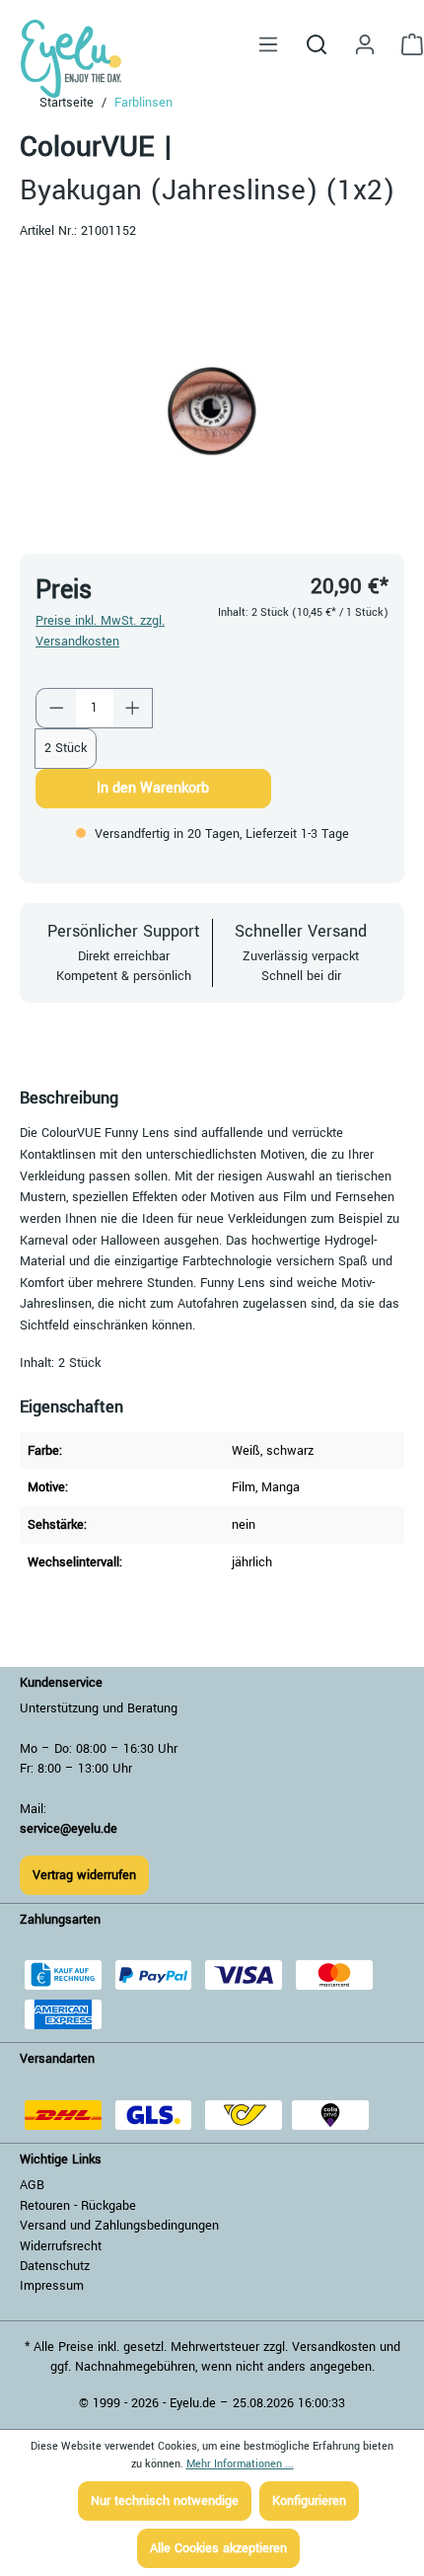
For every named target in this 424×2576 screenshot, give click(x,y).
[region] (212, 411)
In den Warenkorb (153, 788)
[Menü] (268, 45)
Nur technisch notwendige (165, 2501)
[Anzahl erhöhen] (133, 708)
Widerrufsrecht (61, 2246)
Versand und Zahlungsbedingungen (119, 2226)
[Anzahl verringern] (56, 708)
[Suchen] (317, 44)
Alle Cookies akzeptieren (218, 2548)
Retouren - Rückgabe (78, 2206)
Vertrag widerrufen (84, 1875)
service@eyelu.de (69, 1829)
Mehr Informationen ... (240, 2464)
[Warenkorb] (406, 45)
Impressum (52, 2286)
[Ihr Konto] (365, 45)
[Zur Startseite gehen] (76, 59)
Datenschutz (55, 2266)
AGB (32, 2185)
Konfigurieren (309, 2501)
